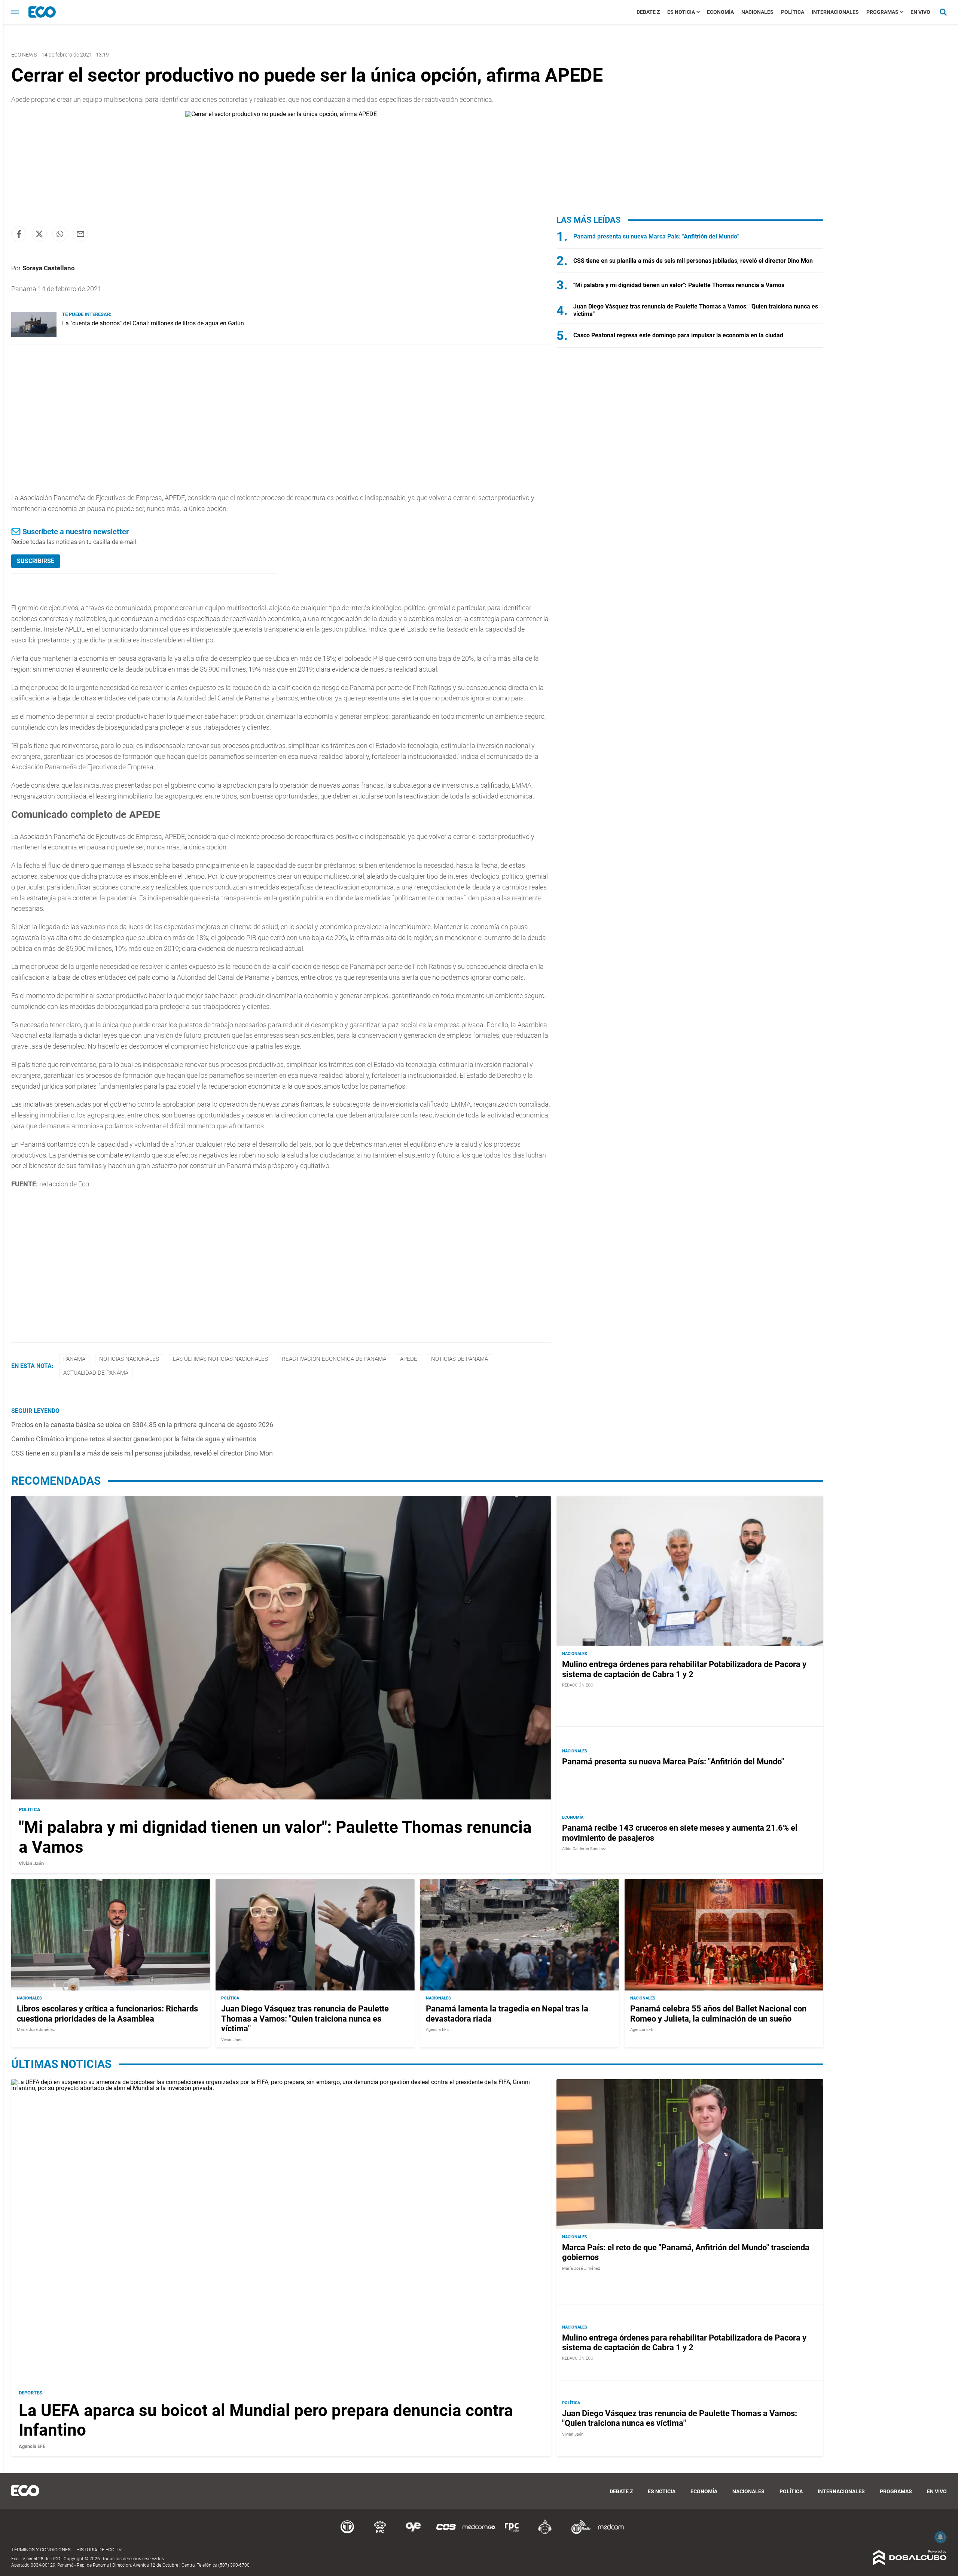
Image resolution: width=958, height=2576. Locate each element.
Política (793, 12)
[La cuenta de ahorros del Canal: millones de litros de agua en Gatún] (34, 335)
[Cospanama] (446, 2533)
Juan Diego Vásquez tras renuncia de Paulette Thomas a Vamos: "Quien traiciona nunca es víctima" (305, 2019)
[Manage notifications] (940, 2537)
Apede (409, 1359)
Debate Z (648, 12)
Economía (720, 12)
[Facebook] (19, 234)
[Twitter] (39, 234)
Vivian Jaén (31, 1863)
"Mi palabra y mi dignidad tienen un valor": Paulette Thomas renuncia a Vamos (679, 285)
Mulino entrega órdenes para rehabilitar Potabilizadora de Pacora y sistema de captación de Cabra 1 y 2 (684, 1669)
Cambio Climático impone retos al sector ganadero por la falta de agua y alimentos (134, 1439)
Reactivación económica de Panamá (334, 1359)
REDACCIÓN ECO (578, 1685)
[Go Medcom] (479, 2533)
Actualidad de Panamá (96, 1373)
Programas (882, 12)
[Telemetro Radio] (578, 2533)
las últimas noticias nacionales (220, 1359)
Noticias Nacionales (129, 1359)
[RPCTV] (380, 2533)
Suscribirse (36, 561)
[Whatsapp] (60, 234)
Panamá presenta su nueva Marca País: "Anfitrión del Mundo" (656, 236)
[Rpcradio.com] (512, 2533)
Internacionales (835, 12)
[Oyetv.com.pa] (413, 2533)
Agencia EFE (437, 2030)
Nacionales (757, 12)
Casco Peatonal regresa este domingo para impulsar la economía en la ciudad (678, 335)
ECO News (24, 55)
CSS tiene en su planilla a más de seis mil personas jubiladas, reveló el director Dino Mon (142, 1453)
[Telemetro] (347, 2533)
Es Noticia (681, 12)
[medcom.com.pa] (611, 2533)
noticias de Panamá (460, 1359)
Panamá (74, 1359)
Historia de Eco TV (99, 2550)
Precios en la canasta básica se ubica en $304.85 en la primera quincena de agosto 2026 (142, 1425)
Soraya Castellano (49, 268)
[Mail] (80, 234)
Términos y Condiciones (41, 2550)
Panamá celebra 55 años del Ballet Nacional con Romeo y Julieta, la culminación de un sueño (718, 2014)
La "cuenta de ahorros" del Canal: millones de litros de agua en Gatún (153, 323)
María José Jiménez (36, 2030)
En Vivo (920, 12)
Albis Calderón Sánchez (584, 1849)
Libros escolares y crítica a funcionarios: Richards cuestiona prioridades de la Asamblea (107, 2014)
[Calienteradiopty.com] (545, 2533)
